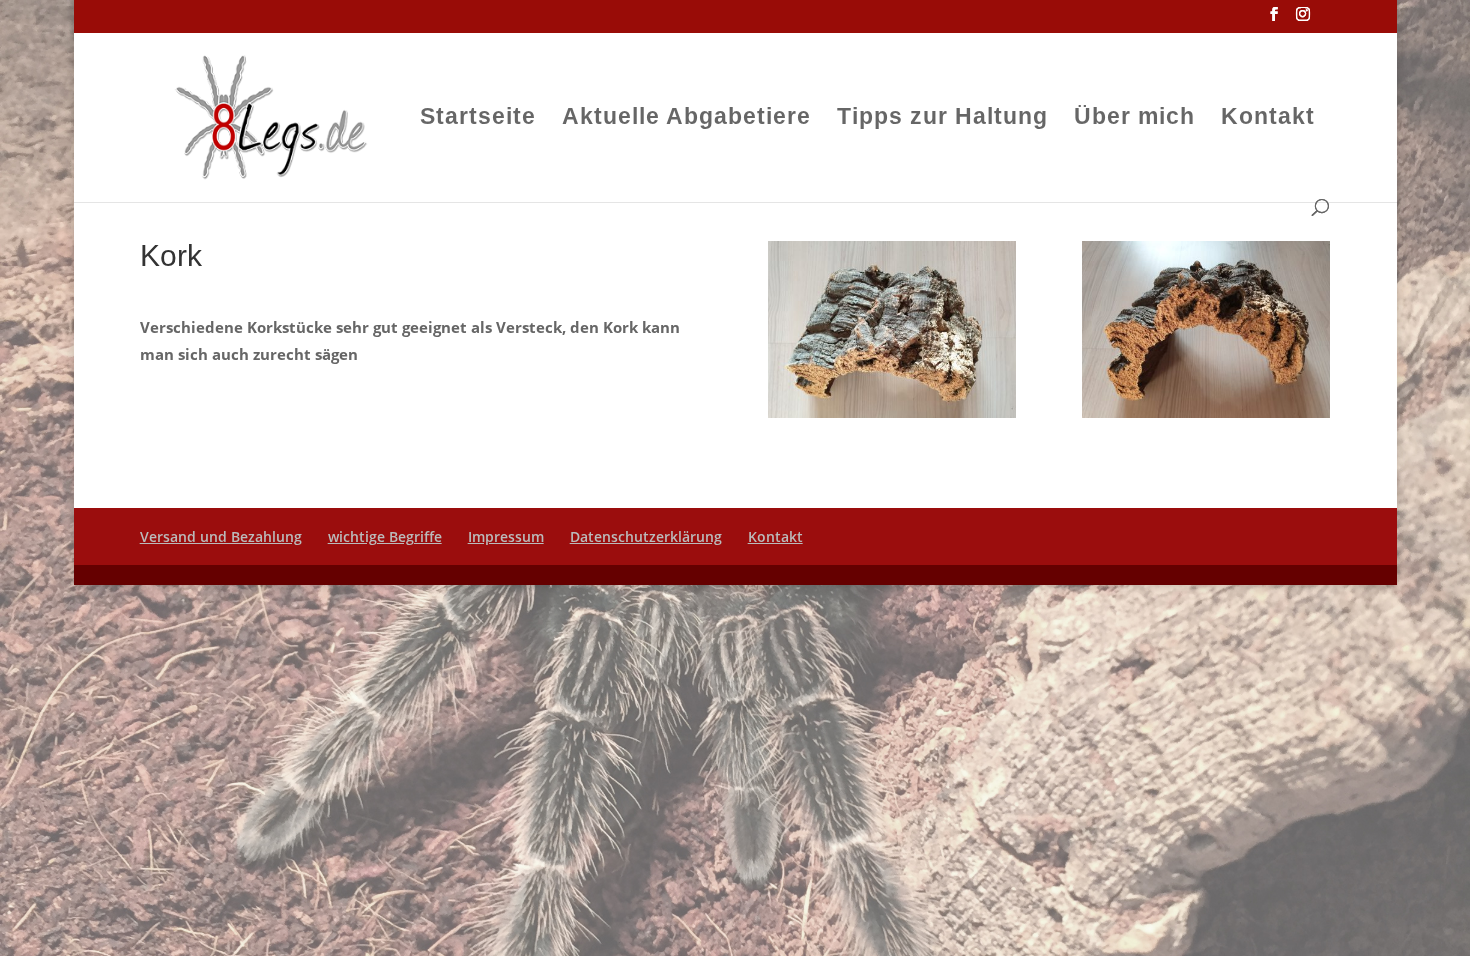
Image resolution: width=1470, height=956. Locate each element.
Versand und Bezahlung (221, 536)
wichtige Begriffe (385, 536)
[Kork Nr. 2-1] (1206, 412)
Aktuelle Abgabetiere (686, 119)
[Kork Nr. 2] (892, 412)
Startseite (478, 119)
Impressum (506, 536)
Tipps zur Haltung (942, 119)
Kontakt (1268, 119)
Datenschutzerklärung (646, 536)
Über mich (1134, 119)
